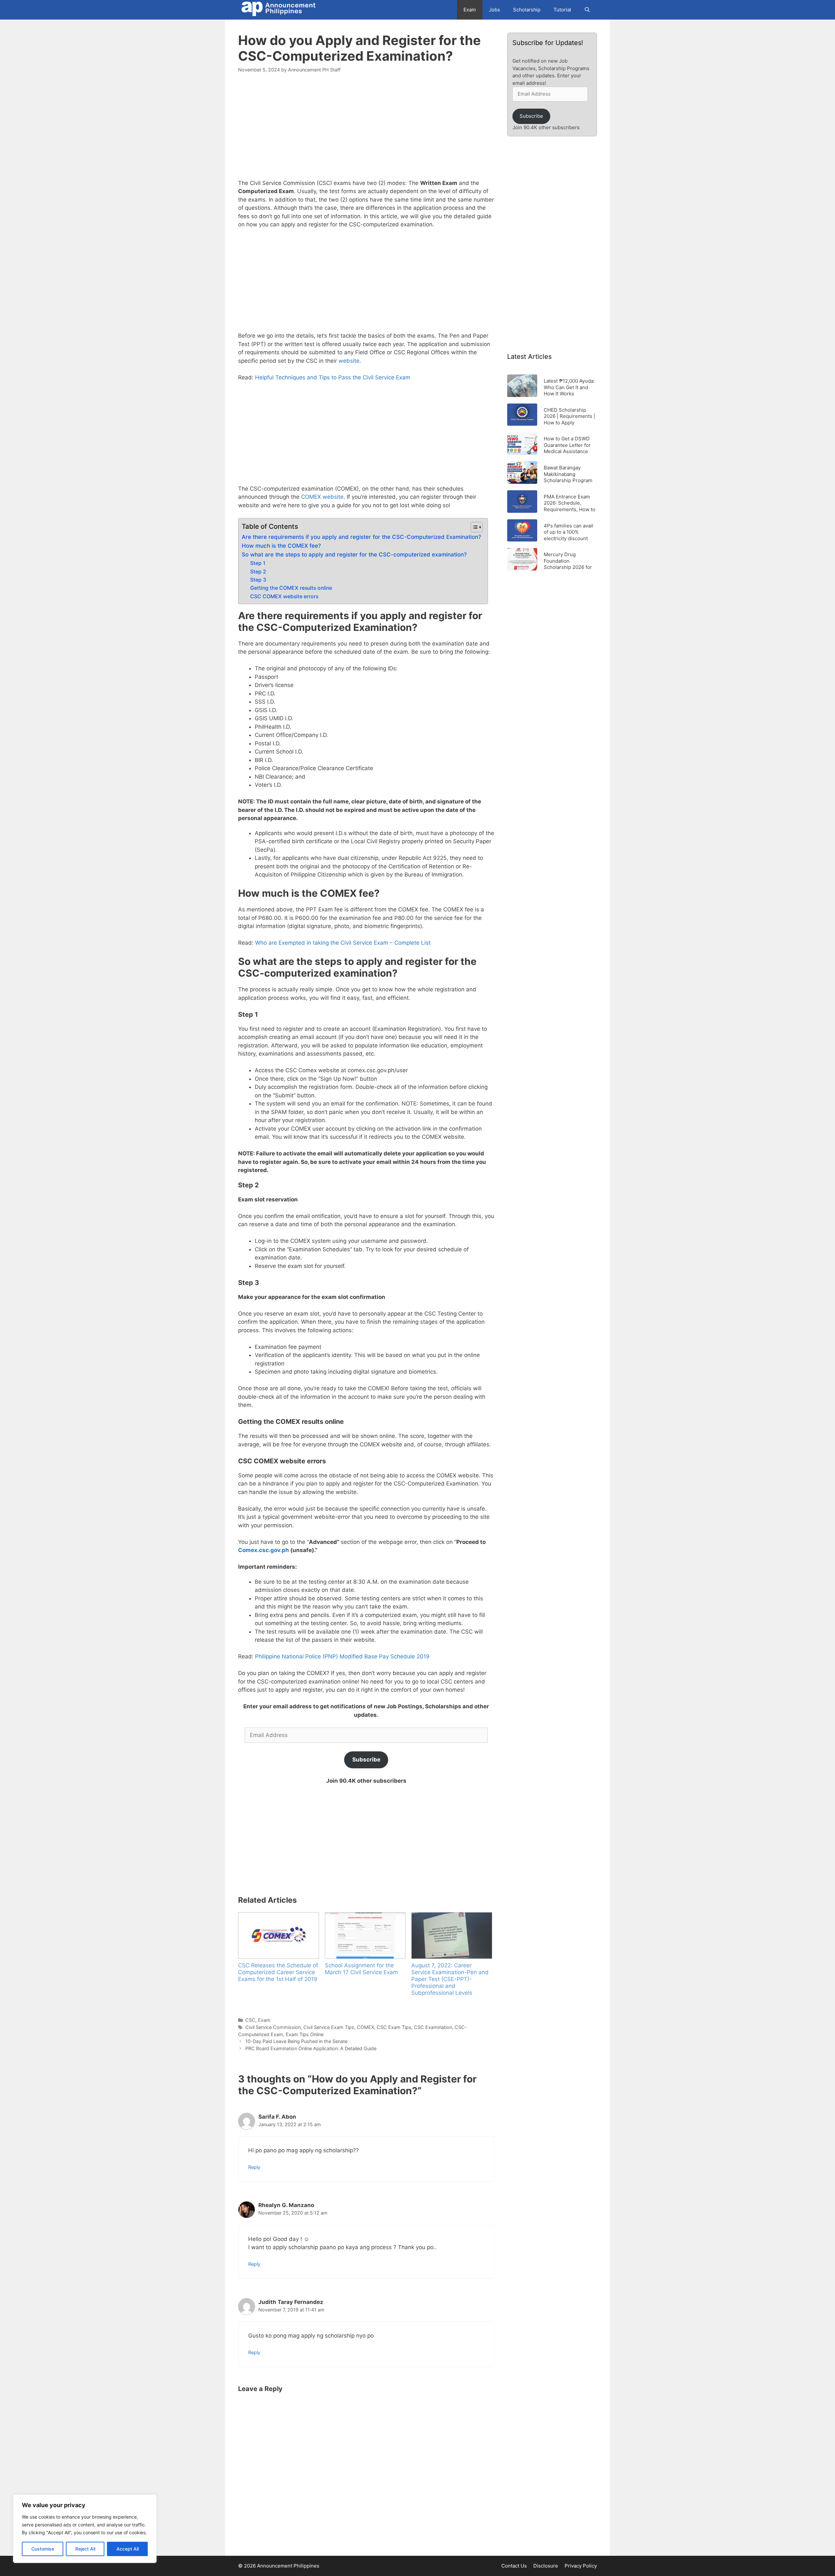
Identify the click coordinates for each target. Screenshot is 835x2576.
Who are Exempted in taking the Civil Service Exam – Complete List (343, 943)
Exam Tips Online (305, 2034)
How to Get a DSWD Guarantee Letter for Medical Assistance (567, 445)
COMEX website (322, 497)
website (349, 361)
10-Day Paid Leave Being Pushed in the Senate (296, 2041)
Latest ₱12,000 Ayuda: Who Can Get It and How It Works (569, 387)
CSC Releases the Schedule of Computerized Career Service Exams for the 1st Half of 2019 (278, 1972)
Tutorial (562, 10)
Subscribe (366, 1760)
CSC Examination (433, 2027)
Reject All (85, 2549)
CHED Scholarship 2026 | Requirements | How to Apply (569, 416)
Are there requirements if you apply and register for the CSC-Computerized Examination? (361, 537)
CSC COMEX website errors (284, 596)
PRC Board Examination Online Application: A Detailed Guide (311, 2048)
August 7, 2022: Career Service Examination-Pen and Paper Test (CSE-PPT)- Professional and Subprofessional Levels (450, 1979)
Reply (254, 2167)
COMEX (365, 2027)
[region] (85, 2529)
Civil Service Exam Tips (329, 2027)
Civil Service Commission (273, 2027)
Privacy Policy (581, 2566)
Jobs (494, 10)
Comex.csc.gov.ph (264, 1550)
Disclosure (546, 2566)
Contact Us (514, 2566)
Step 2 (258, 572)
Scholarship (527, 10)
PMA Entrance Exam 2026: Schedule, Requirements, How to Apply (569, 503)
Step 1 (258, 563)
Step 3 (258, 580)
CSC (250, 2020)
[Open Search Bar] (587, 10)
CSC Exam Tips (394, 2027)
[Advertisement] (366, 130)
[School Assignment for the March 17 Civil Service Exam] (365, 1935)
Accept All (128, 2549)
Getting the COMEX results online (291, 588)
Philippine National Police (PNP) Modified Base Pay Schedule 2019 (342, 1656)
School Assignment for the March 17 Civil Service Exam (361, 1969)
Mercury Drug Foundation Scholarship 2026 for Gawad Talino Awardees (568, 561)
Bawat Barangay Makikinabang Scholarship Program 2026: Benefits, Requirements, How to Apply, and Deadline (569, 474)
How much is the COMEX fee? (281, 546)
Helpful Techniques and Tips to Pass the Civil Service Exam (333, 377)
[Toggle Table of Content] (473, 527)
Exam (470, 10)
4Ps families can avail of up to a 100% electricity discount (569, 532)
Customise (43, 2549)
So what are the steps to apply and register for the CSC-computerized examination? (354, 555)
